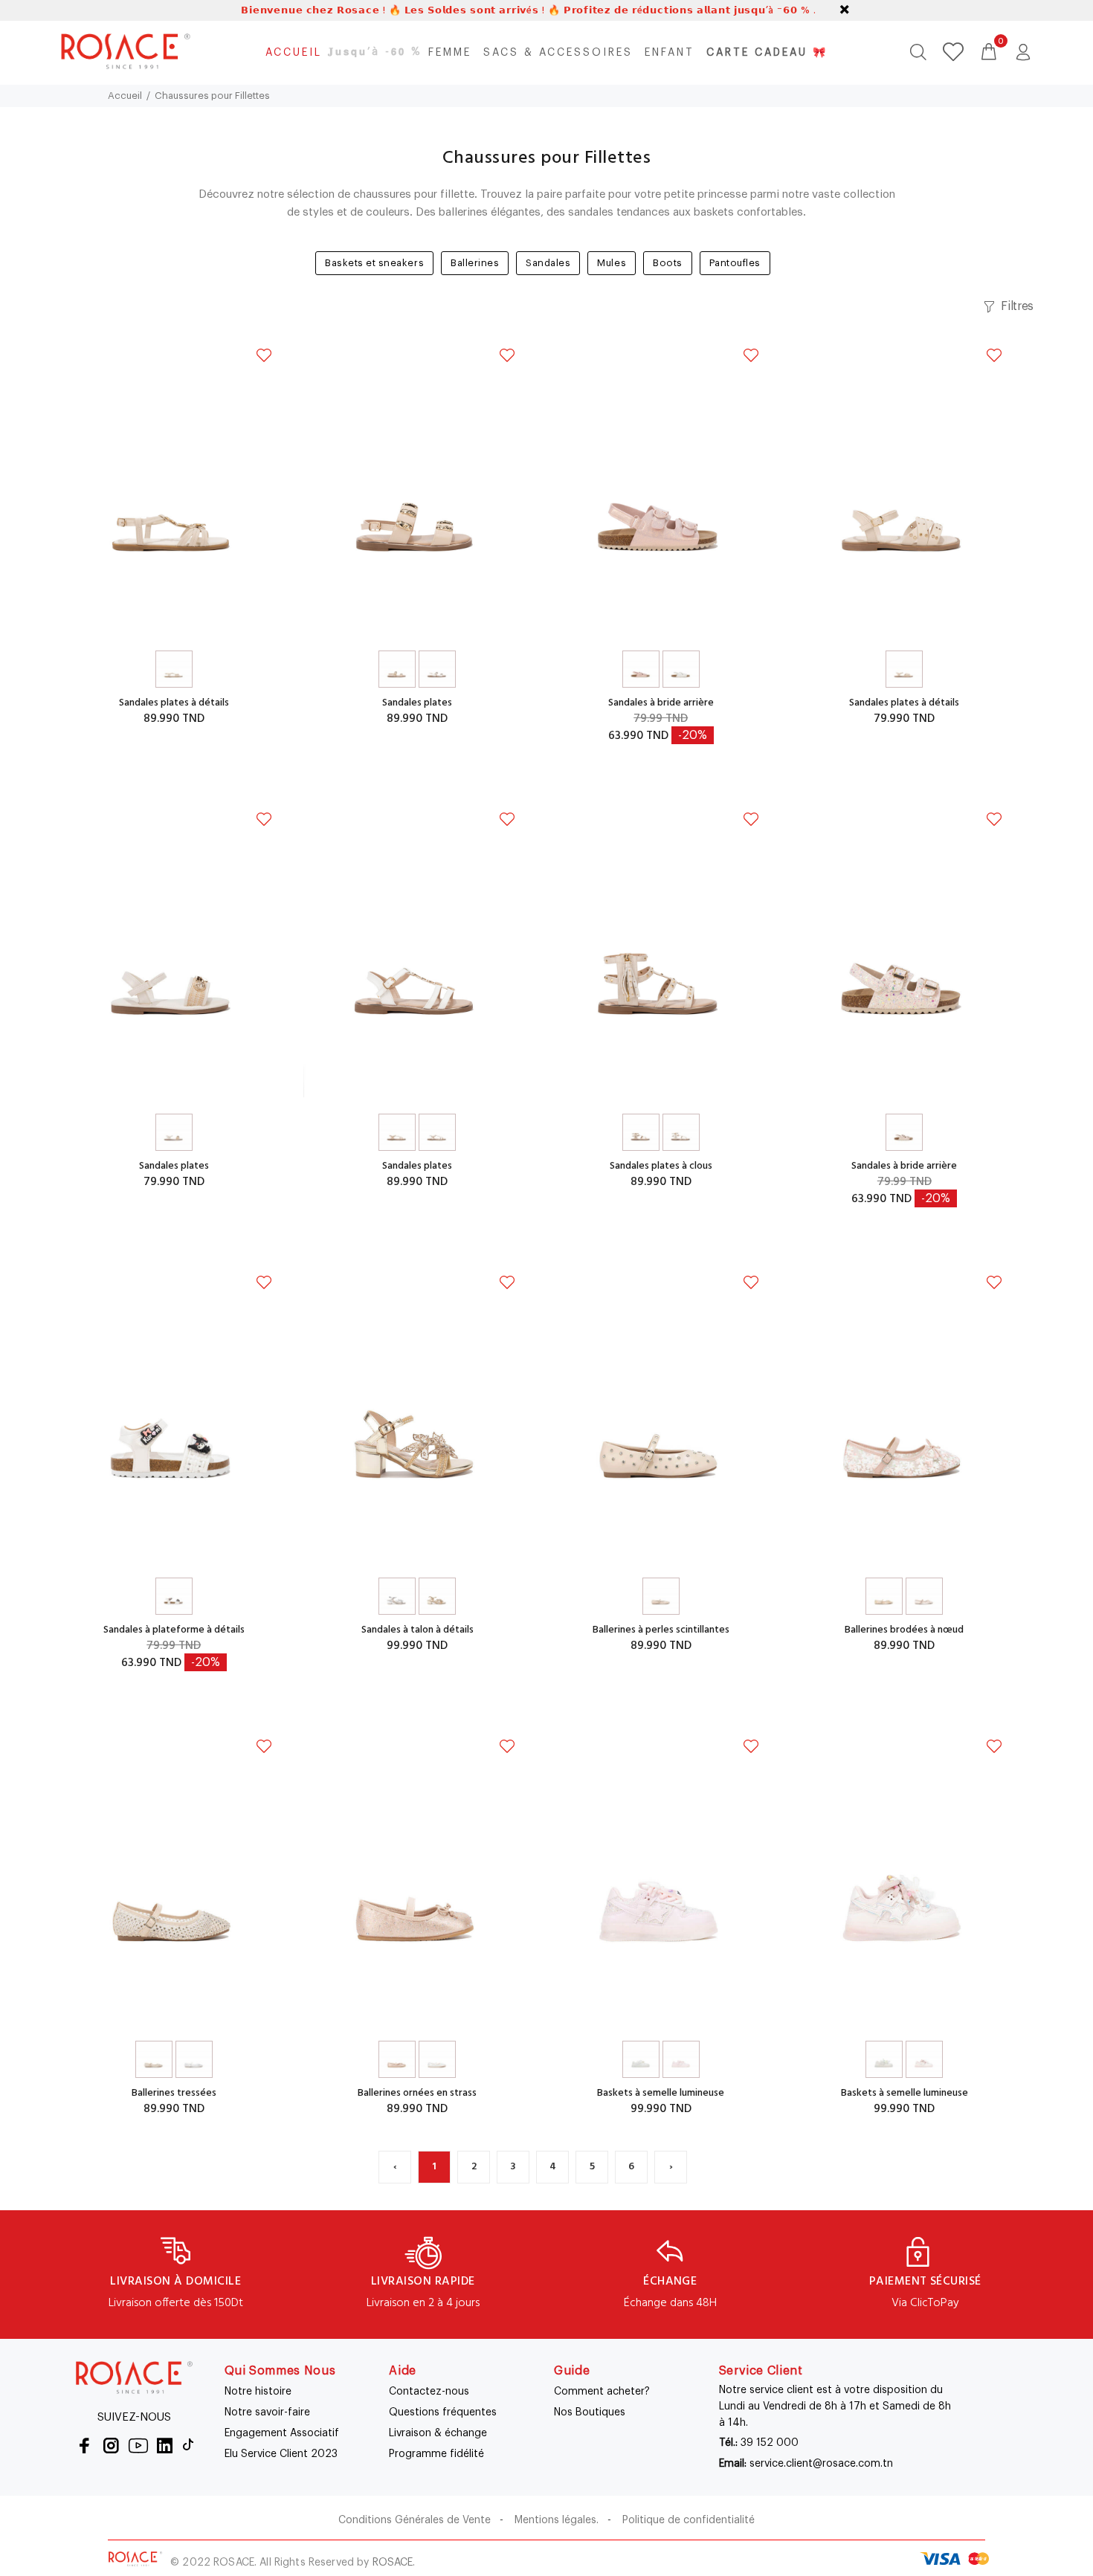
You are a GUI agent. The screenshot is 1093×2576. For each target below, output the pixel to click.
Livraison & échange (438, 2433)
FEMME (450, 53)
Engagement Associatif (282, 2433)
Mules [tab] (612, 263)
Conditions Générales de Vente (415, 2520)
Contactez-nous (429, 2392)
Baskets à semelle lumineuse (661, 2093)
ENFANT (670, 53)
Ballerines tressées (174, 2093)
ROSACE (393, 2563)
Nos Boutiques (590, 2412)
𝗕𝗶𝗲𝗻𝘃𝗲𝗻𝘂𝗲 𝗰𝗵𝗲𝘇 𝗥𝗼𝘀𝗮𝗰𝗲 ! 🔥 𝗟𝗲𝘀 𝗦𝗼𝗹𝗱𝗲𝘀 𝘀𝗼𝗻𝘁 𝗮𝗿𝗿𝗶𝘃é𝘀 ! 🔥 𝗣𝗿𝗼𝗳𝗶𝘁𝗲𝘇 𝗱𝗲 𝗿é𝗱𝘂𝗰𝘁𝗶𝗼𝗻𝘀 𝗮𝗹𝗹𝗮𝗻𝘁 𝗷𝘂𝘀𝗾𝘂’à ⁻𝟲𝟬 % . (528, 11)
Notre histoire (258, 2392)
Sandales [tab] (548, 263)
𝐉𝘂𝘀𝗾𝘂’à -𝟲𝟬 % (375, 52)
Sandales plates (417, 703)
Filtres (1017, 306)
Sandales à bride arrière (661, 703)
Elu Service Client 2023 (281, 2454)
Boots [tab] (668, 263)
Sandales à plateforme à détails (174, 1630)
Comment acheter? (602, 2392)
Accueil (125, 96)
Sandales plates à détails (174, 703)
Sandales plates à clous (661, 1166)
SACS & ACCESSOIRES (558, 53)
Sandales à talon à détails (417, 1630)
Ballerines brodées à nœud (904, 1630)
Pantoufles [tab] (735, 263)
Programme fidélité (436, 2454)
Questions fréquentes (443, 2412)
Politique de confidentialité (689, 2520)
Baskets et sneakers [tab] (374, 263)
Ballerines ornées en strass (417, 2093)
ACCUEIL (294, 53)
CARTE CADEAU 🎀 (767, 53)
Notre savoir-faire (267, 2412)
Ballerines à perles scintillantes (661, 1630)
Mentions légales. (557, 2520)
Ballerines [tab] (475, 263)
